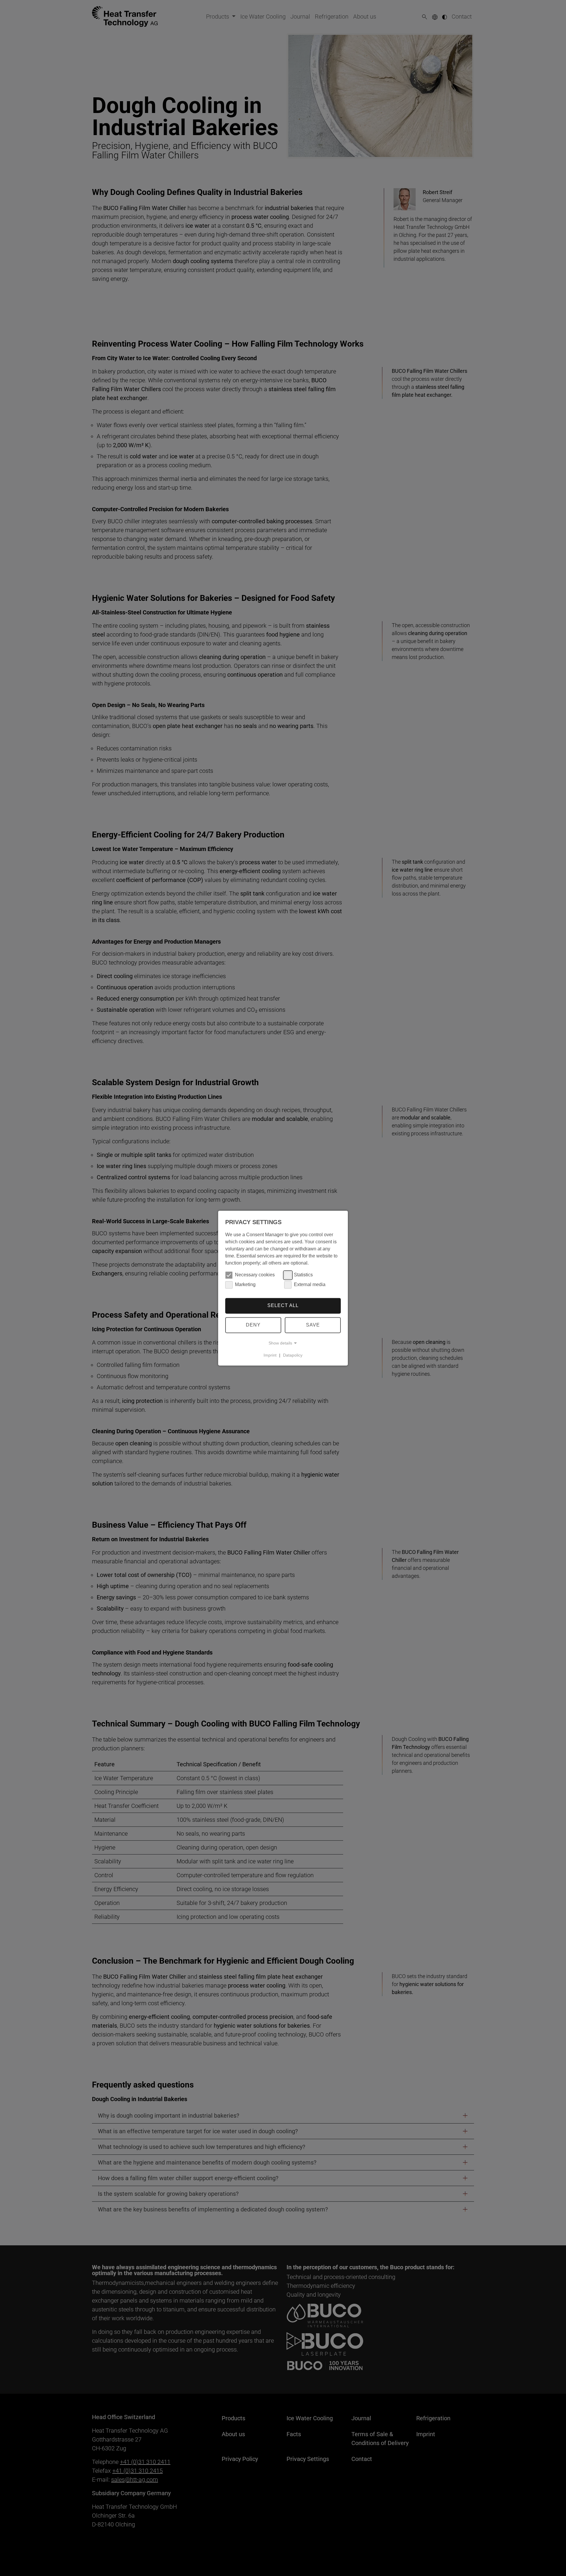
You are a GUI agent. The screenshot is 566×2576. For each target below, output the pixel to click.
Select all (283, 1306)
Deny (253, 1325)
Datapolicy (293, 1355)
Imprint (270, 1355)
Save (313, 1325)
